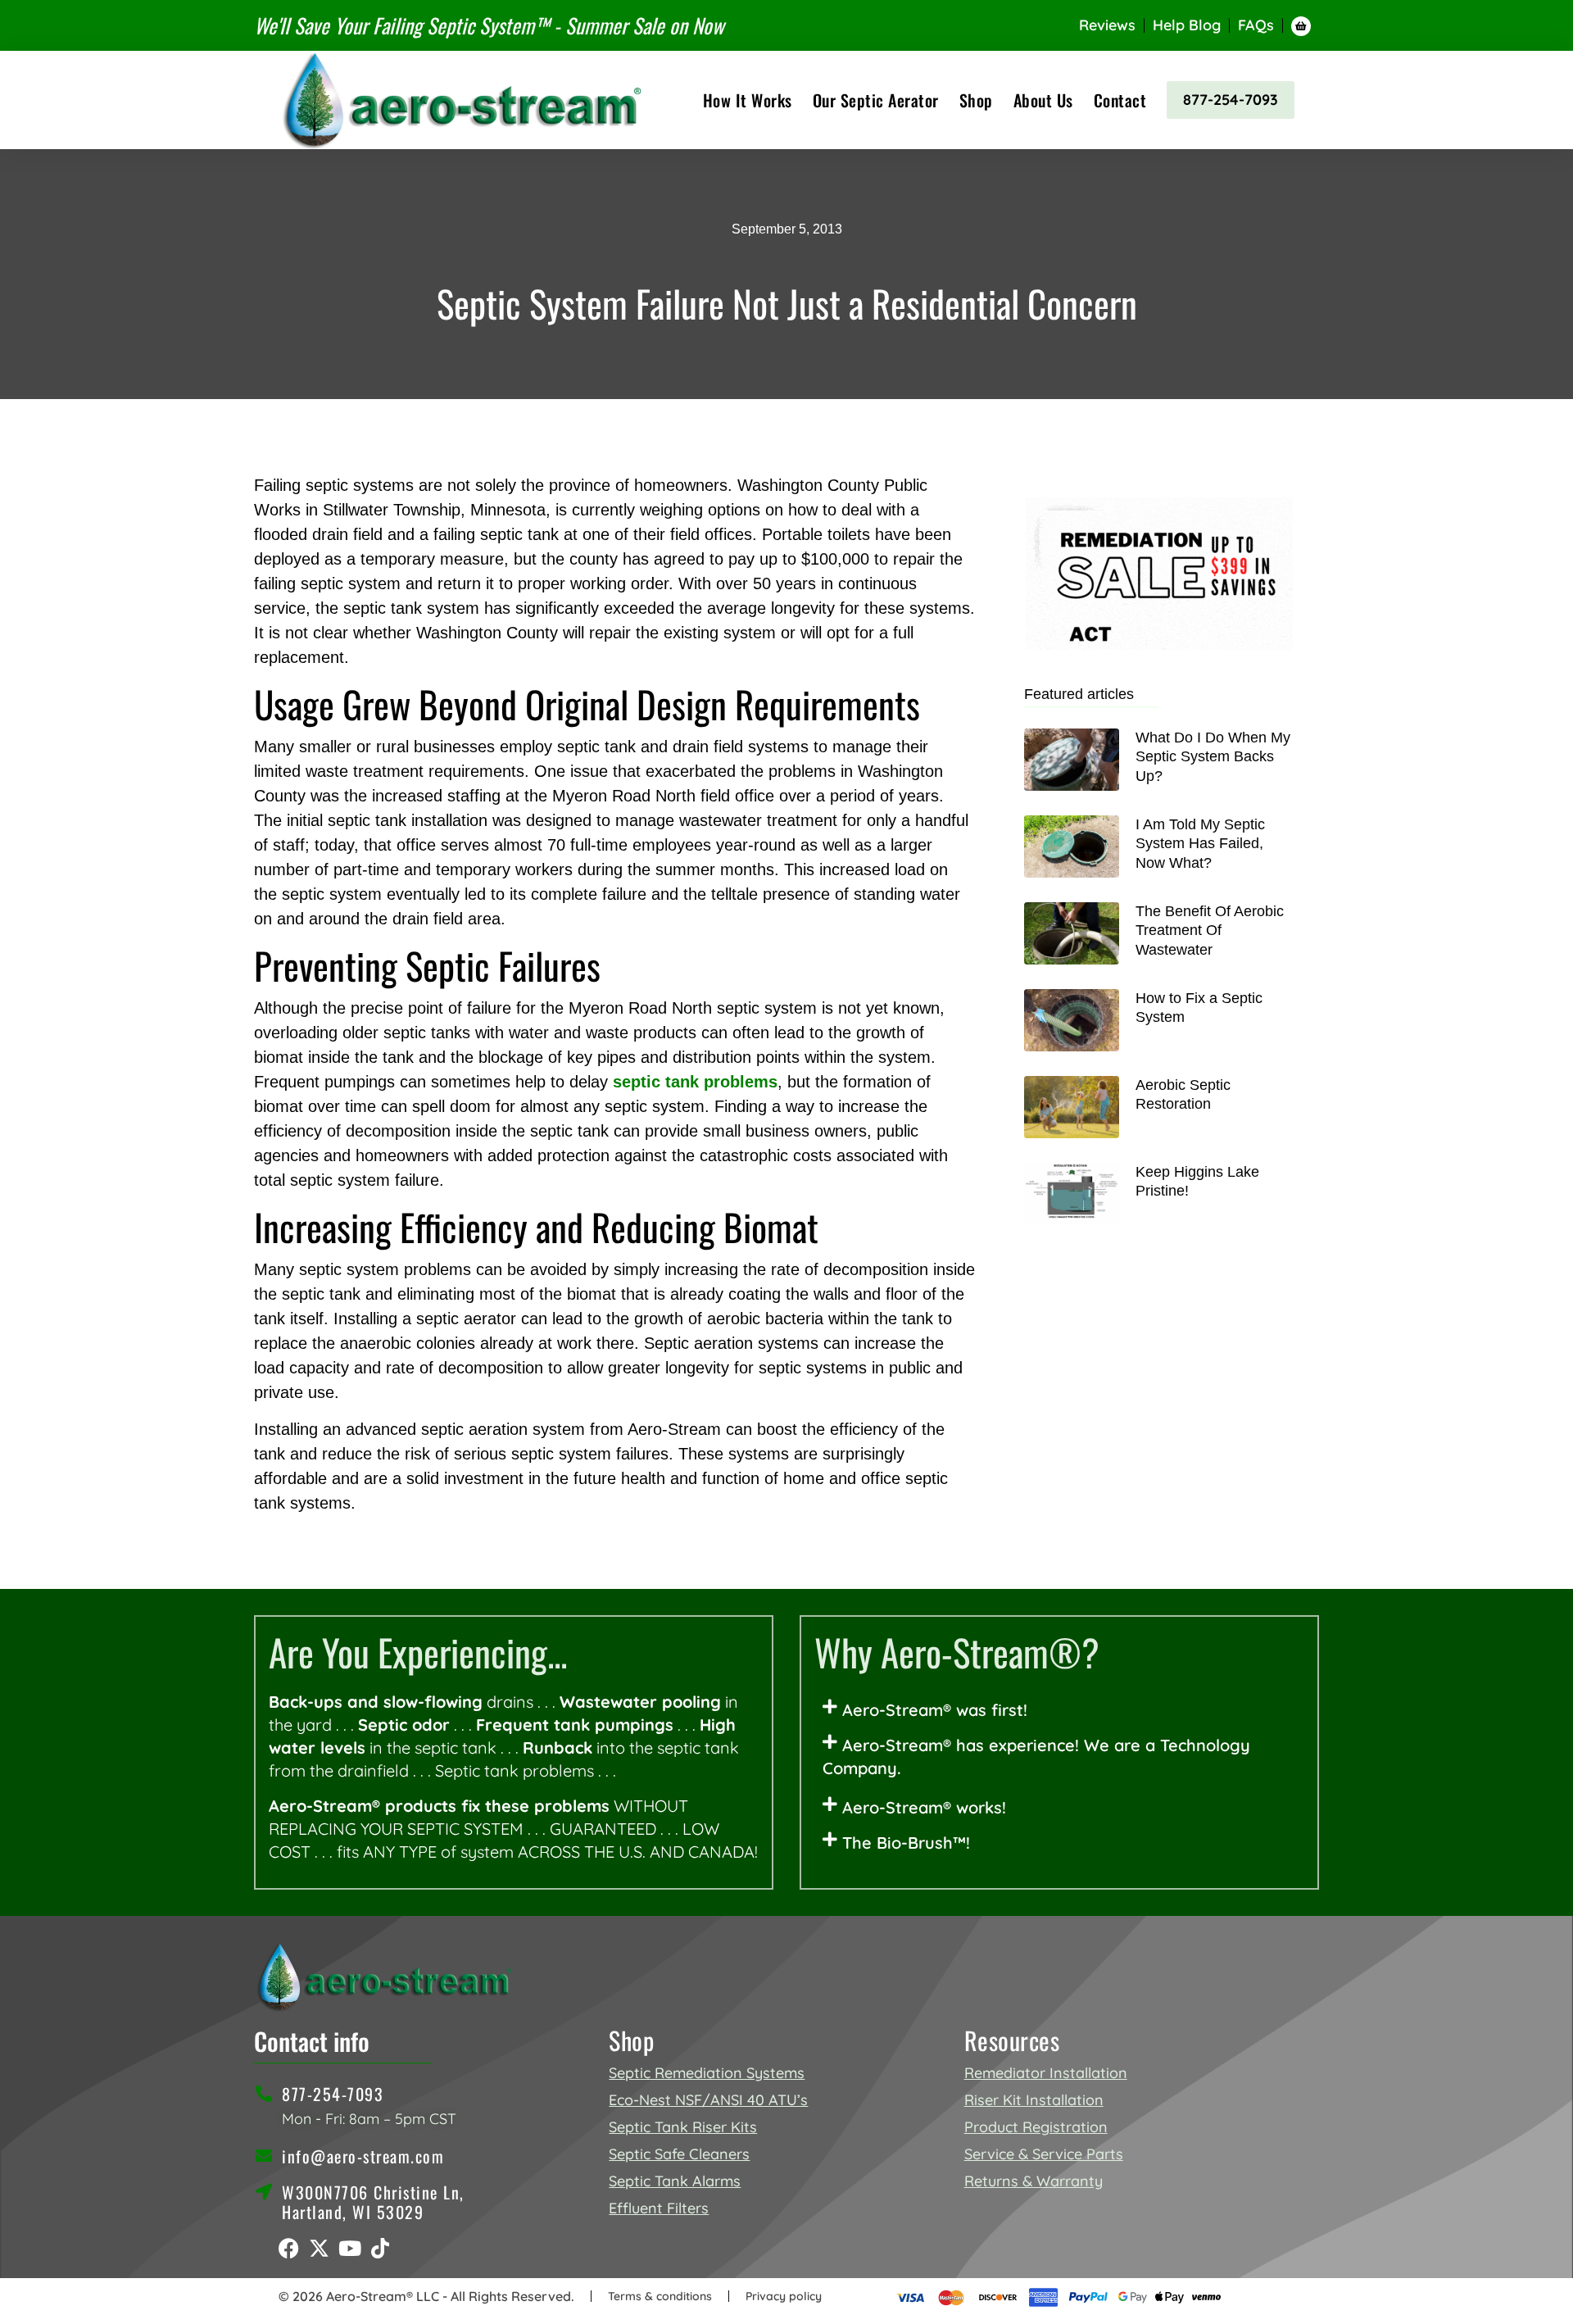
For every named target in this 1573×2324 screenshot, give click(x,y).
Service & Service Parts (1044, 2154)
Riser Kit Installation (1034, 2100)
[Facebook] (289, 2248)
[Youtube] (349, 2248)
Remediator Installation (1046, 2073)
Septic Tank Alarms (675, 2181)
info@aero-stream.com (363, 2156)
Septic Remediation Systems (707, 2073)
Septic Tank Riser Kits (683, 2127)
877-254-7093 (1231, 100)
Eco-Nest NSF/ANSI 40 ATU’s (708, 2100)
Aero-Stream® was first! (935, 1710)
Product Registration (1036, 2127)
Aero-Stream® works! (924, 1807)
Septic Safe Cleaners (679, 2154)
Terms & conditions (660, 2296)
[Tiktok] (380, 2248)
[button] (1059, 1710)
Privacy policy (784, 2296)
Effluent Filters (659, 2208)
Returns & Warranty (1034, 2181)
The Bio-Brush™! (906, 1843)
